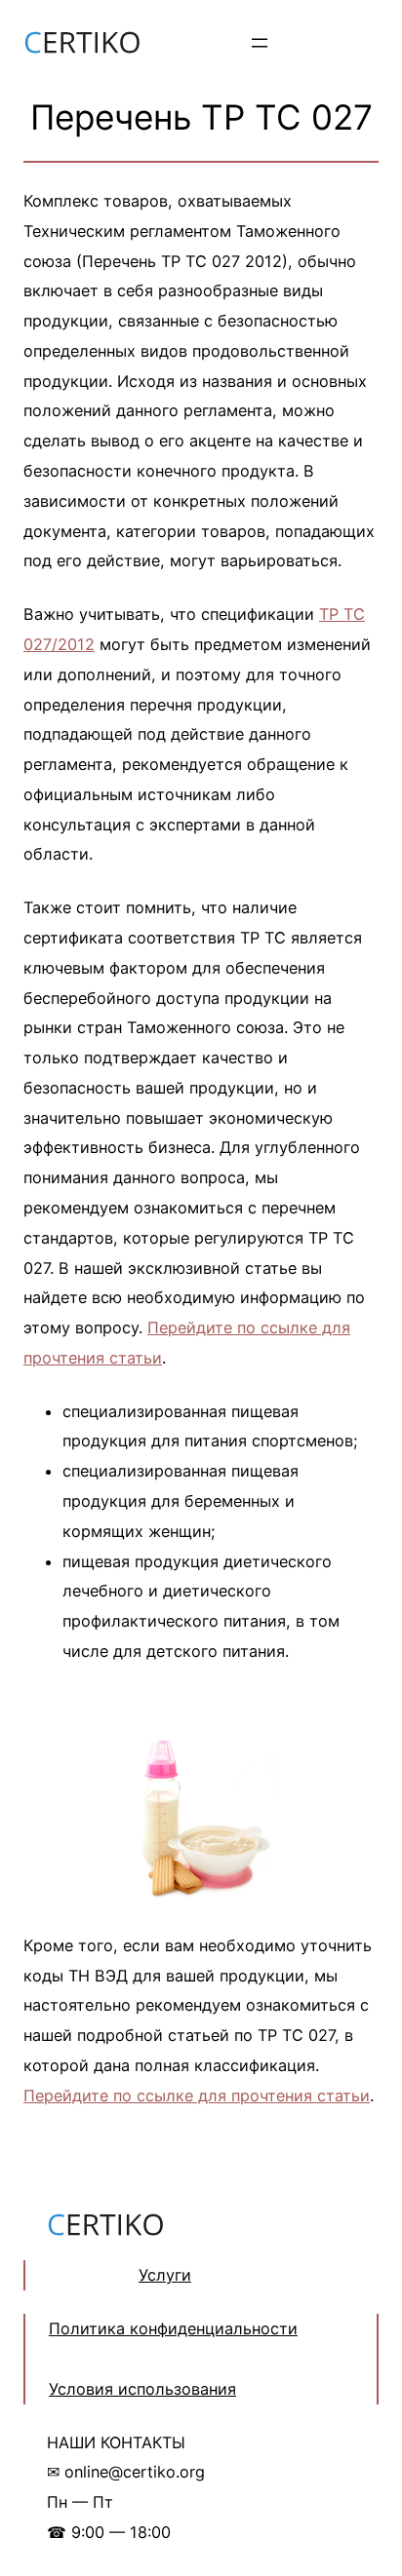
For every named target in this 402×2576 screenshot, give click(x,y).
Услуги (165, 2275)
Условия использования (142, 2389)
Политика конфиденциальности (173, 2328)
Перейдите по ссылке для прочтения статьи (197, 2095)
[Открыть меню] (260, 43)
